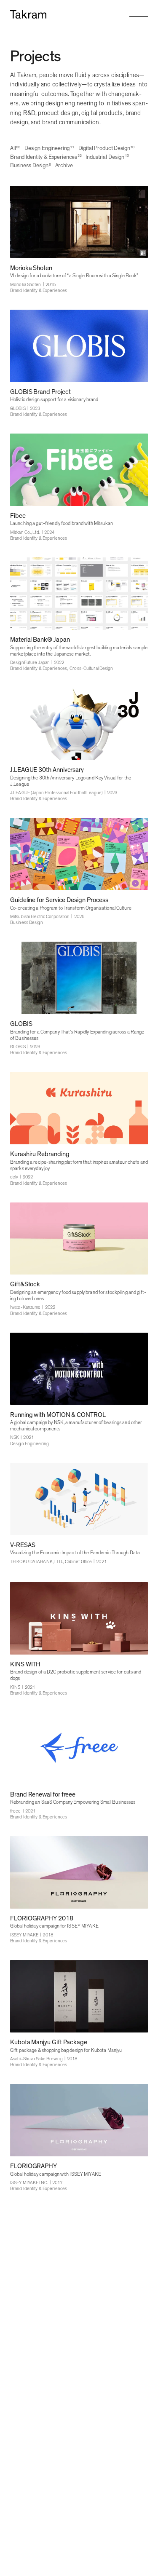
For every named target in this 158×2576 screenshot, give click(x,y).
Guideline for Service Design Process (59, 900)
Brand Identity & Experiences (39, 291)
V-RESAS (23, 1545)
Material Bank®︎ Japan (40, 640)
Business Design (27, 922)
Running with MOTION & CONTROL (58, 1415)
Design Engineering (29, 1444)
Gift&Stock (25, 1284)
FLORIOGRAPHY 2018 (42, 1919)
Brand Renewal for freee (43, 1795)
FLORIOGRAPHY (33, 2166)
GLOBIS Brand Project (40, 392)
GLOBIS (21, 1024)
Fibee (18, 516)
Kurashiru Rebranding (40, 1154)
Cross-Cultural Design (91, 668)
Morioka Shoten (31, 268)
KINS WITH (25, 1664)
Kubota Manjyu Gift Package (49, 2042)
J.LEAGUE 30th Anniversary (47, 770)
